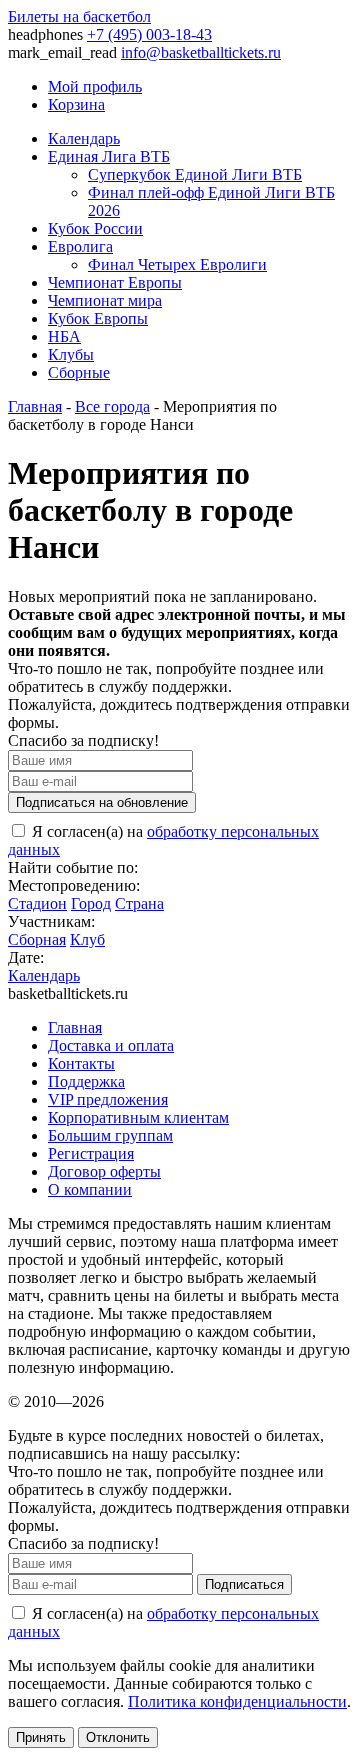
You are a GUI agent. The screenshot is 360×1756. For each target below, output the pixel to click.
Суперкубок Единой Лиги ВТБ (195, 174)
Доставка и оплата (111, 1045)
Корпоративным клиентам (138, 1117)
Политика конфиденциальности (237, 1701)
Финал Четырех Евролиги (177, 264)
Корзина (76, 104)
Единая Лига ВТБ (109, 156)
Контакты (81, 1063)
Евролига (80, 246)
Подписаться (244, 1584)
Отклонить (118, 1737)
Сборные (79, 372)
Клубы (71, 354)
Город (91, 903)
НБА (64, 336)
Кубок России (95, 228)
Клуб (87, 939)
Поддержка (86, 1081)
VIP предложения (108, 1099)
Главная (35, 406)
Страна (139, 903)
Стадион (37, 903)
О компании (90, 1189)
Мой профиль (95, 86)
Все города (112, 406)
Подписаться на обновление (102, 802)
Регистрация (91, 1153)
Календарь (84, 138)
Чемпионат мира (105, 300)
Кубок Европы (98, 318)
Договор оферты (104, 1171)
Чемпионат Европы (115, 282)
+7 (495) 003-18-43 (149, 34)
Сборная (37, 939)
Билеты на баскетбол (79, 16)
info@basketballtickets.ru (201, 52)
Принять (41, 1737)
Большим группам (110, 1135)
